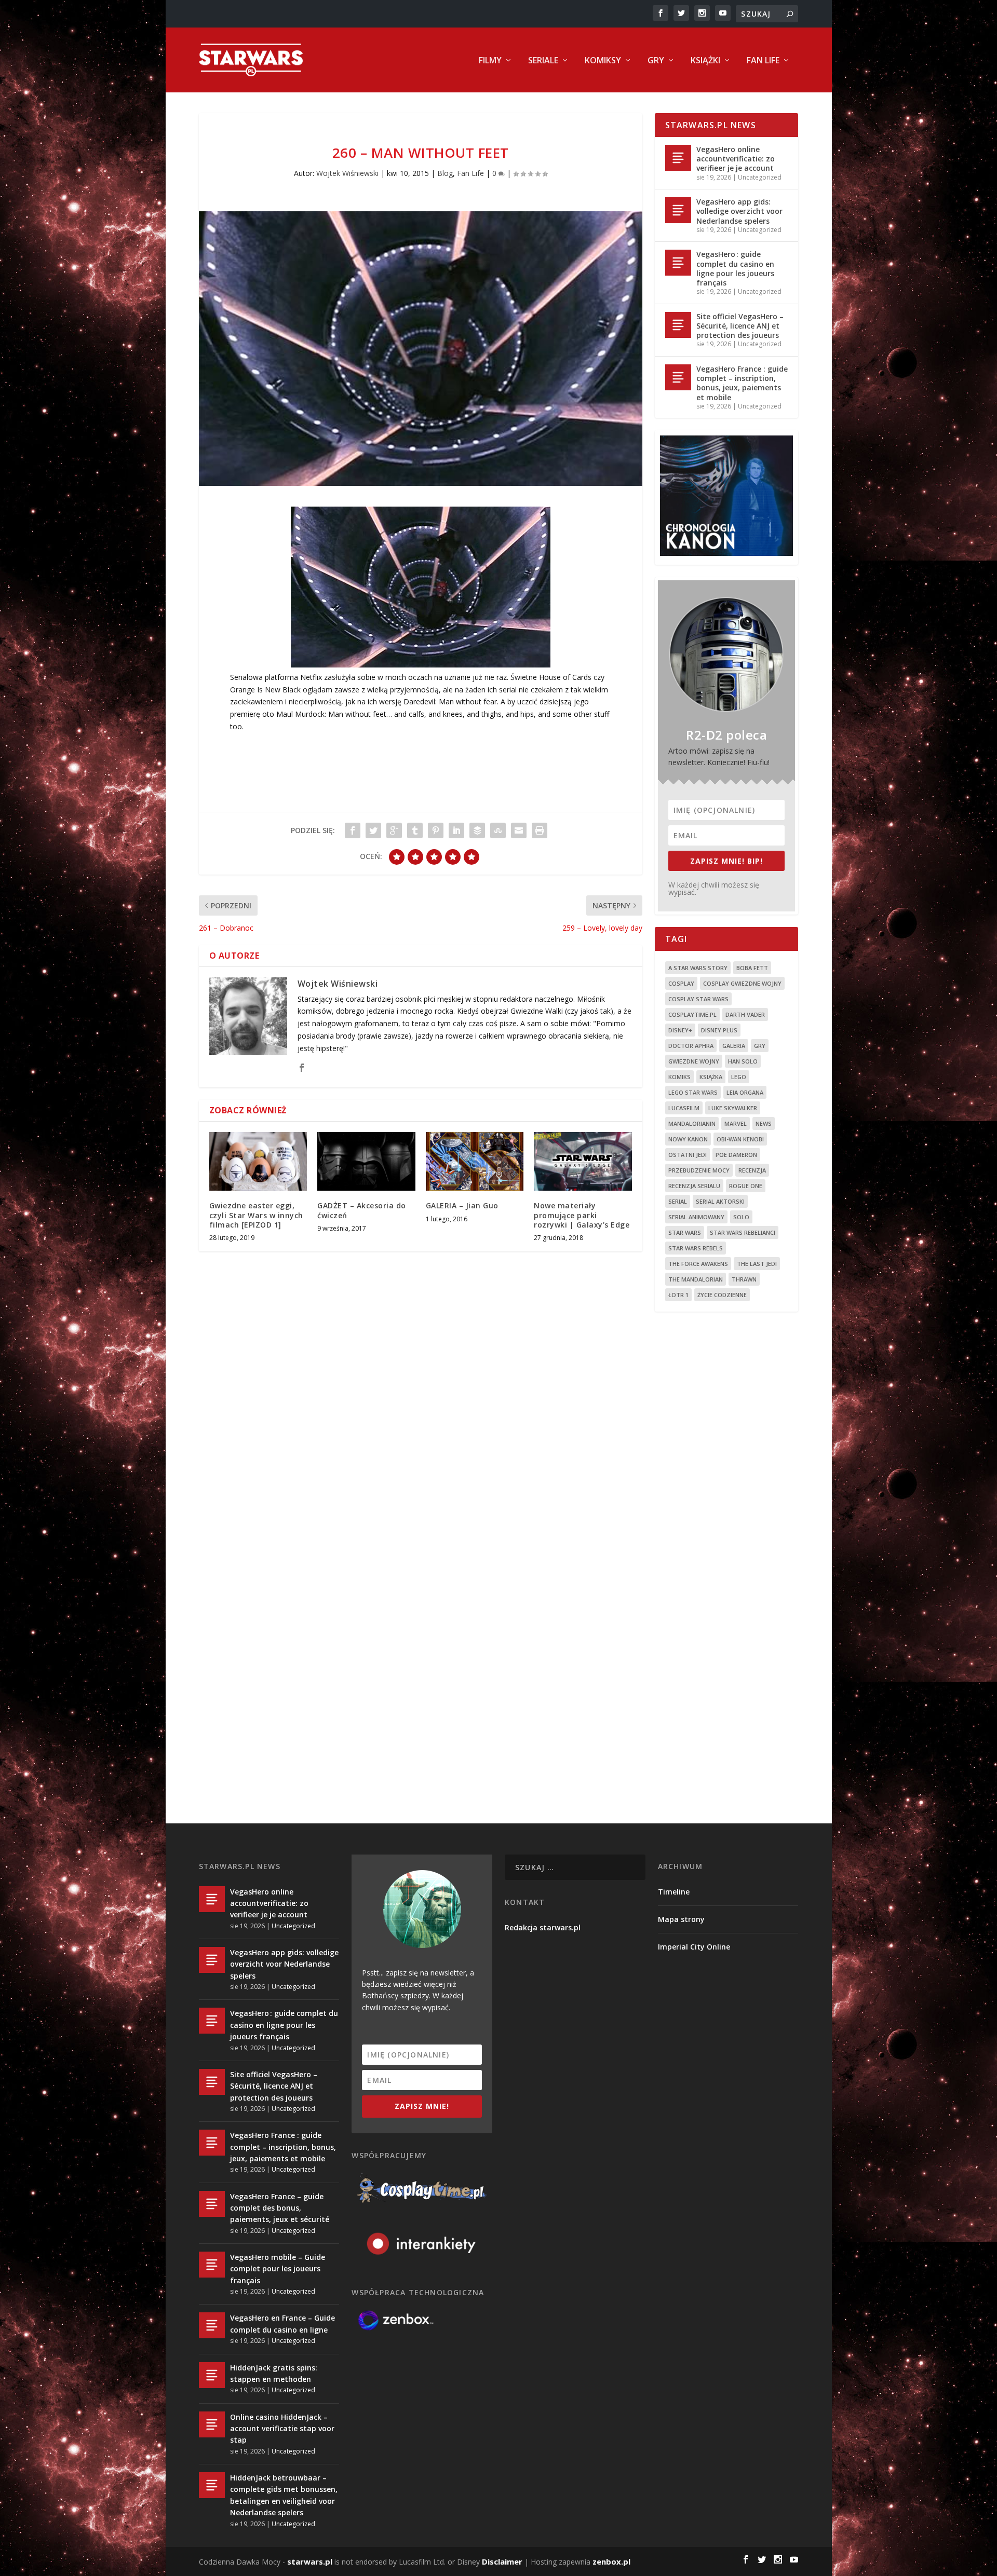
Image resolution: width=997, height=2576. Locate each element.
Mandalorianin (692, 1123)
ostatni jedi (688, 1155)
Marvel (736, 1123)
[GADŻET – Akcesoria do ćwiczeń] (366, 1161)
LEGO (739, 1077)
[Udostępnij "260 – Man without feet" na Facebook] (353, 830)
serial (678, 1201)
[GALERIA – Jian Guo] (475, 1161)
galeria (734, 1046)
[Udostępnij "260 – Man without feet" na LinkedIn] (456, 830)
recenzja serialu (694, 1186)
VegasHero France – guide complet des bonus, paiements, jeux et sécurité (280, 2208)
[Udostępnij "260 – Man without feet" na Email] (519, 830)
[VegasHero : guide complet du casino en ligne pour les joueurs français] (678, 263)
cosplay (681, 983)
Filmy (490, 61)
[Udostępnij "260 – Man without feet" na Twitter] (373, 830)
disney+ (680, 1030)
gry (760, 1046)
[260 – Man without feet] (421, 349)
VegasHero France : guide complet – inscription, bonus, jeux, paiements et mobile (742, 383)
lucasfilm (684, 1108)
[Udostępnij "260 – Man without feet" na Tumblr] (415, 830)
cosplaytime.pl (692, 1014)
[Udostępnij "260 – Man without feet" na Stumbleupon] (498, 830)
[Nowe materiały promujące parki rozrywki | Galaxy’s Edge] (583, 1161)
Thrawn (744, 1279)
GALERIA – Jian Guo (462, 1205)
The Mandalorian (696, 1279)
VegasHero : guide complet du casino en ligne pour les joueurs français (735, 268)
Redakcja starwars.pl (543, 1927)
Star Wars (685, 1232)
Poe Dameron (736, 1155)
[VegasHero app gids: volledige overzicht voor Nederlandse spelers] (678, 210)
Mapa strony (681, 1919)
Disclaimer (502, 2561)
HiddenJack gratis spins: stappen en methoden (274, 2373)
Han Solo (743, 1061)
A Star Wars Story (698, 968)
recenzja (752, 1170)
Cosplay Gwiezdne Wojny (742, 983)
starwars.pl (310, 2561)
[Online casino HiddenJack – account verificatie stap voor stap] (212, 2424)
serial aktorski (720, 1201)
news (764, 1123)
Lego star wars (693, 1092)
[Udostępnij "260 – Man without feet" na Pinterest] (436, 830)
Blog (445, 173)
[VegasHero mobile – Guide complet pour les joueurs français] (212, 2265)
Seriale (543, 61)
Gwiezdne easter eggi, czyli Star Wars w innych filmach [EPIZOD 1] (256, 1215)
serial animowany (696, 1217)
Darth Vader (745, 1014)
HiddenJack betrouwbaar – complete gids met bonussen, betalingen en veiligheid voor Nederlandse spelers (284, 2495)
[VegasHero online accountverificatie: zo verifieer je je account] (678, 158)
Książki (705, 61)
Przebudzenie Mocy (699, 1170)
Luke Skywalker (733, 1108)
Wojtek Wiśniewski (347, 173)
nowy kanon (688, 1139)
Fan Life (763, 61)
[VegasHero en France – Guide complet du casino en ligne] (212, 2325)
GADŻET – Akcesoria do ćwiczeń (362, 1210)
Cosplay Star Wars (698, 999)
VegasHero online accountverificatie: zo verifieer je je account (736, 159)
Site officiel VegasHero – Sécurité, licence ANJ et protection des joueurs (740, 326)
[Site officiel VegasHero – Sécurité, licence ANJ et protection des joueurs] (678, 325)
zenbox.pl (611, 2561)
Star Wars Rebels (696, 1248)
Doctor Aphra (691, 1046)
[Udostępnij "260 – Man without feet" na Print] (540, 830)
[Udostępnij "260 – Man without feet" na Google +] (394, 830)
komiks (679, 1077)
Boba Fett (752, 968)
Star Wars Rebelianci (743, 1232)
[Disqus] (421, 1412)
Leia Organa (745, 1092)
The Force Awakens (698, 1264)
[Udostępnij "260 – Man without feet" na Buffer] (477, 830)
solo (741, 1217)
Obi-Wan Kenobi (740, 1139)
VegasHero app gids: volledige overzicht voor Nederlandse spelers (739, 211)
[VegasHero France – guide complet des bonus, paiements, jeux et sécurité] (212, 2204)
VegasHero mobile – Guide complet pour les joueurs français (278, 2269)
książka (711, 1077)
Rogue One (746, 1186)
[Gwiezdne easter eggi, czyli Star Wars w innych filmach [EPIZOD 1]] (258, 1161)
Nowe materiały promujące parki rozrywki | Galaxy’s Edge (582, 1215)
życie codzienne (722, 1295)
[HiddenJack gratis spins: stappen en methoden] (212, 2375)
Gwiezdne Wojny (694, 1061)
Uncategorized (760, 177)
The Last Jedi (757, 1264)
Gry (656, 61)
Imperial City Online (694, 1947)
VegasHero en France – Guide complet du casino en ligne (282, 2323)
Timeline (674, 1892)
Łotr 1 (678, 1295)
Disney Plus (719, 1030)
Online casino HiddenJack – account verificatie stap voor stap (282, 2429)
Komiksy (603, 61)
